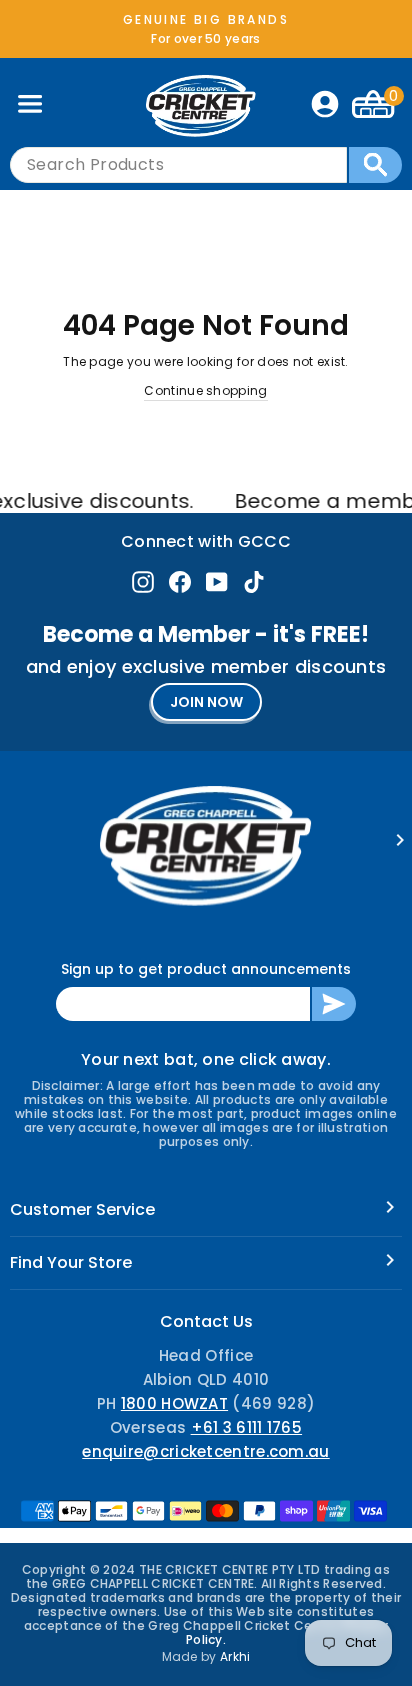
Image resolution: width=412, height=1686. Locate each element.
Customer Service (82, 1209)
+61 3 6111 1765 (247, 1427)
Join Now (206, 702)
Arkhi (235, 1656)
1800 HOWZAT (174, 1403)
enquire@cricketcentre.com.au (205, 1451)
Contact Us (206, 1321)
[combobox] (178, 165)
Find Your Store (71, 1262)
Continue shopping (205, 390)
